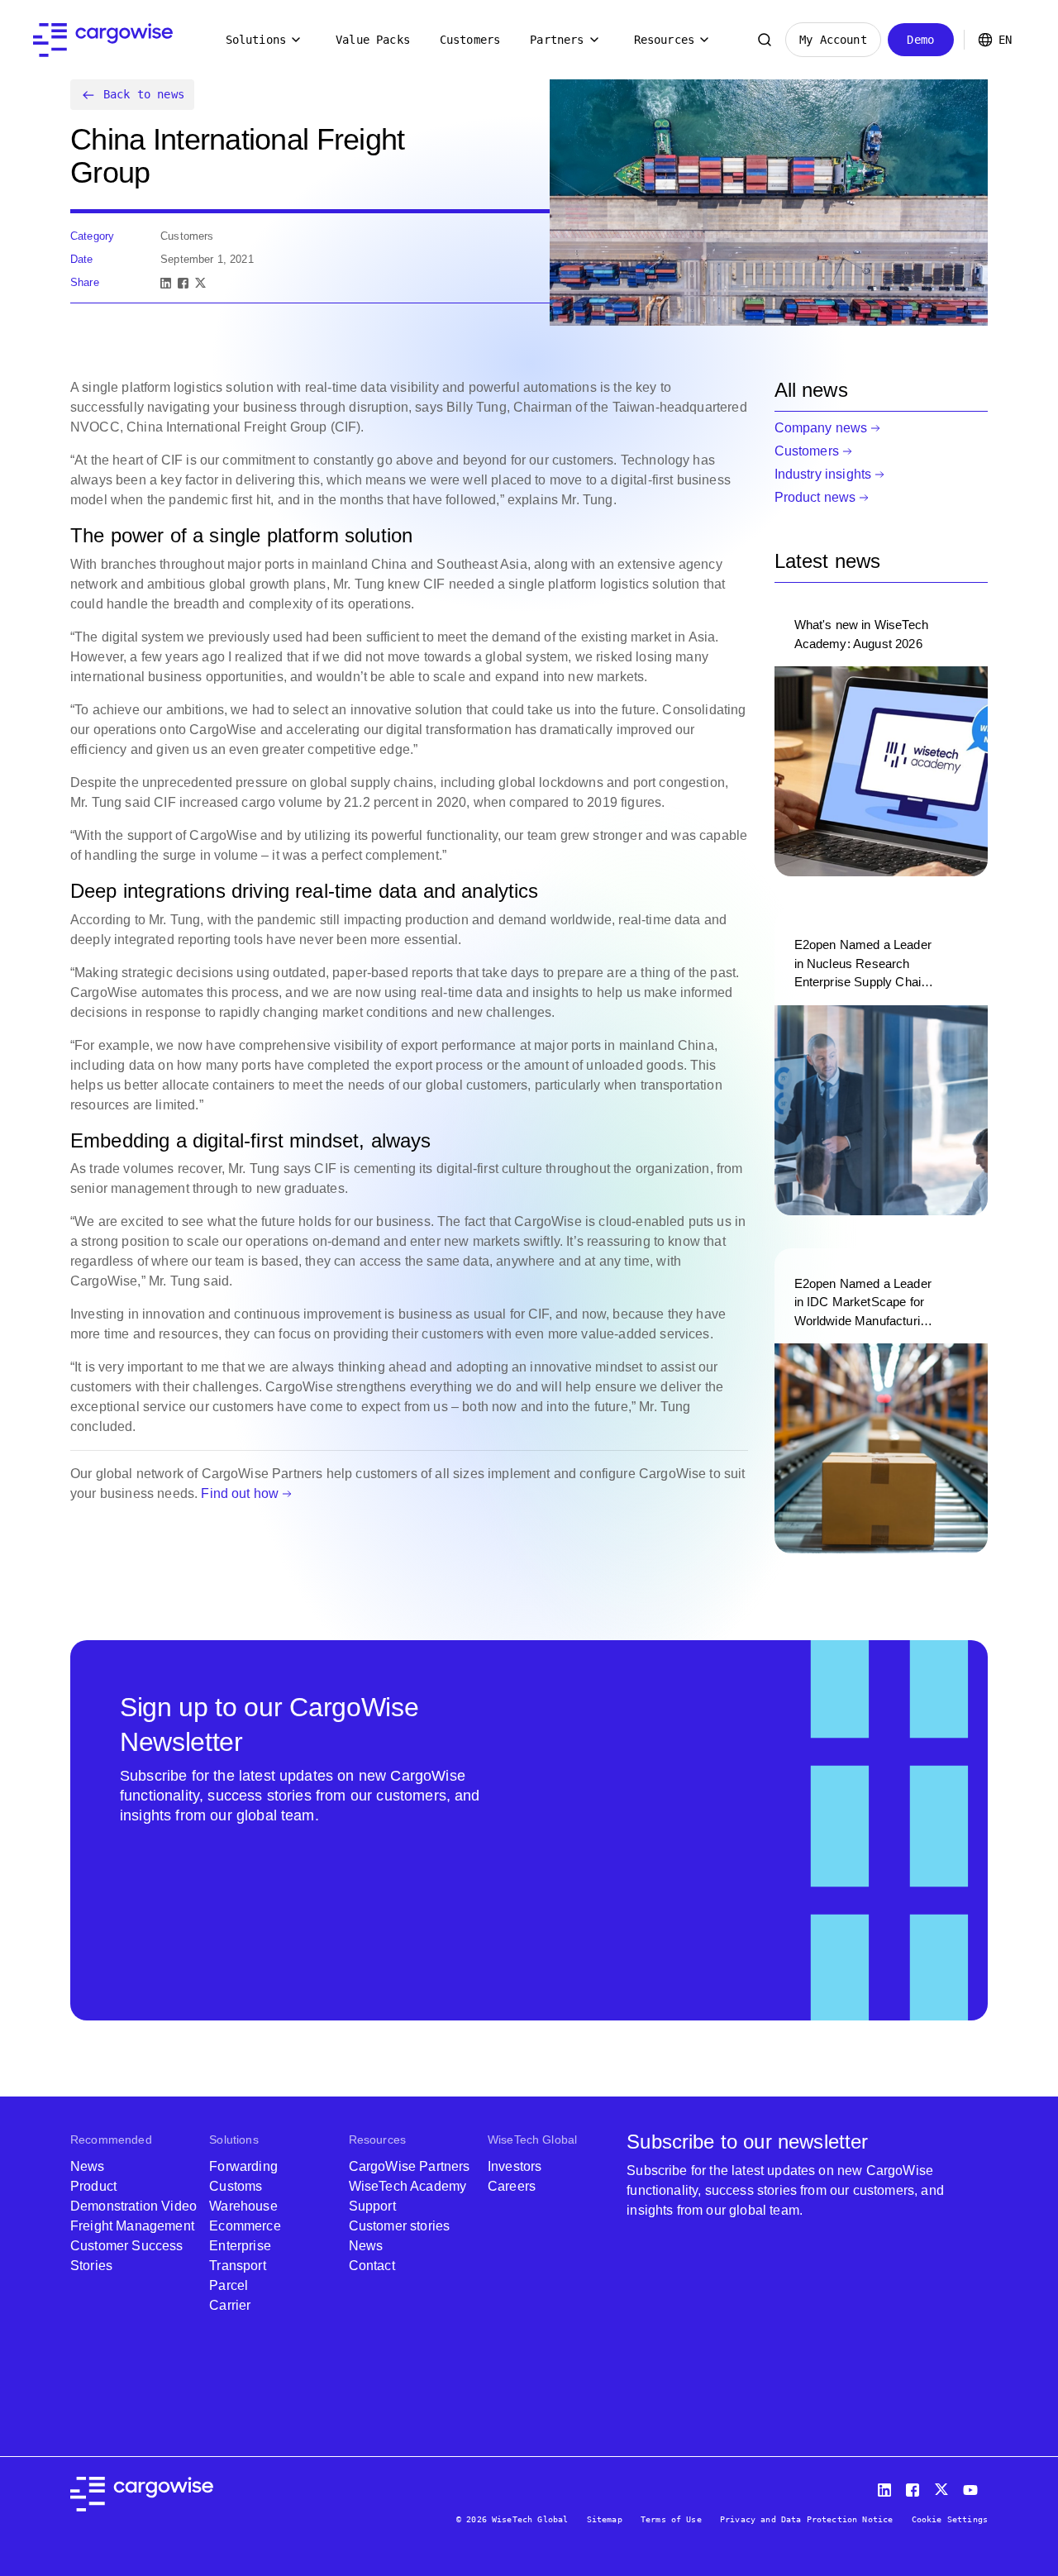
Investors (515, 2166)
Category (92, 236)
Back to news (144, 94)
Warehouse (243, 2206)
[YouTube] (974, 2486)
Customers (470, 40)
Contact (372, 2266)
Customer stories (400, 2226)
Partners (557, 40)
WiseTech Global (532, 2140)
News (88, 2166)
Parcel (229, 2285)
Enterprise (240, 2246)
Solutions (256, 40)
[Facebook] (183, 283)
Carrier (230, 2305)
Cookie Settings (950, 2519)
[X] (200, 283)
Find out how (240, 1493)
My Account (833, 40)
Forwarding (243, 2166)
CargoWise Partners (410, 2166)
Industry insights (823, 474)
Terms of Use (671, 2519)
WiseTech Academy (408, 2186)
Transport (237, 2266)
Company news (821, 428)
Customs (236, 2186)
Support (372, 2206)
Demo (920, 40)
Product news (815, 497)
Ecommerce (245, 2226)
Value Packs (373, 40)
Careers (512, 2186)
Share (85, 282)
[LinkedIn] (166, 283)
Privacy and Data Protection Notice (806, 2519)
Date (82, 259)
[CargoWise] (103, 40)
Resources (664, 40)
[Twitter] (943, 2486)
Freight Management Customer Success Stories (132, 2246)
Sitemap (605, 2519)
